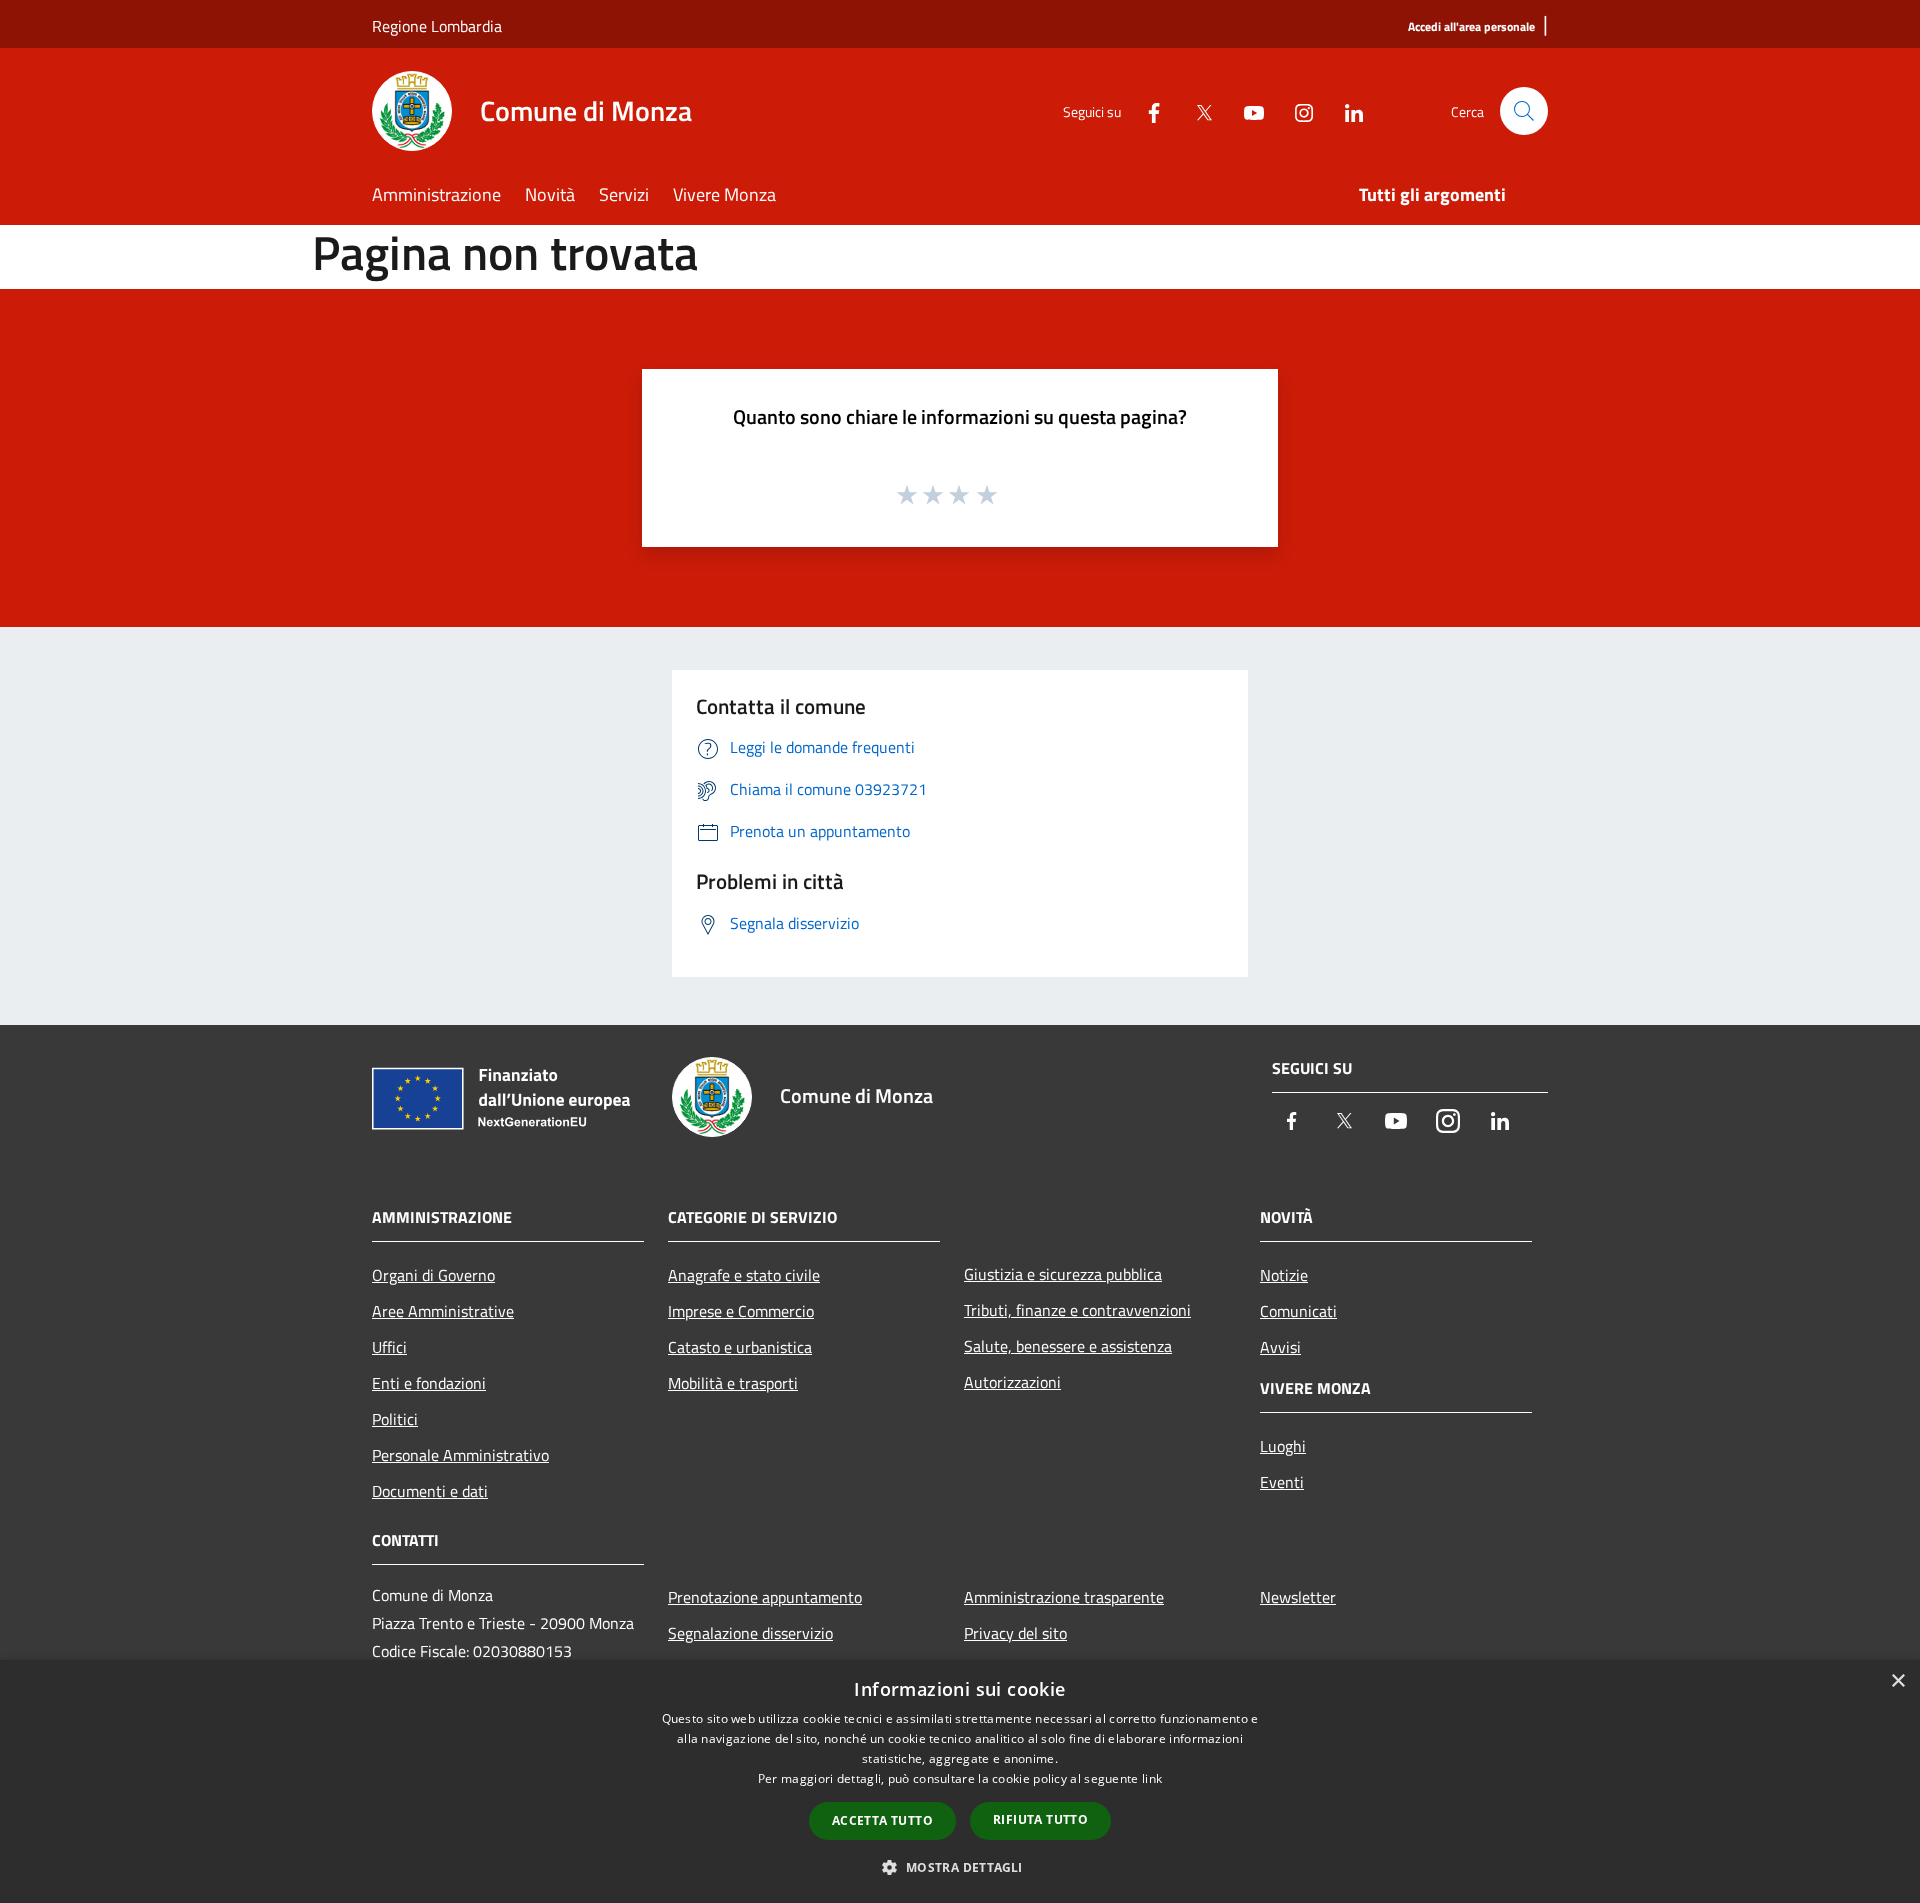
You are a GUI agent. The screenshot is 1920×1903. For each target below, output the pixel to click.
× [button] (1897, 1681)
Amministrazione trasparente (1064, 1597)
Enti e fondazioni (429, 1383)
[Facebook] (1146, 110)
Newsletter (1298, 1597)
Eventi (1282, 1482)
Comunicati (1298, 1311)
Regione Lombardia (437, 26)
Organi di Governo (433, 1275)
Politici (395, 1419)
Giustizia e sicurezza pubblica (1063, 1274)
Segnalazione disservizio (750, 1633)
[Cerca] (1524, 111)
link (1152, 1778)
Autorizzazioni (1012, 1382)
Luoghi (1283, 1446)
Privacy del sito (1015, 1633)
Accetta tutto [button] (882, 1820)
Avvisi (1280, 1347)
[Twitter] (1196, 110)
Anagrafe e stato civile (744, 1275)
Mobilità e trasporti (733, 1383)
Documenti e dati (430, 1491)
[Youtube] (1246, 110)
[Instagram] (1296, 110)
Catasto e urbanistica (740, 1347)
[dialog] (960, 1781)
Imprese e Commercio (741, 1311)
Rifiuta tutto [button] (1040, 1819)
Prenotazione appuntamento (765, 1597)
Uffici (389, 1347)
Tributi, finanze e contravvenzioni (1077, 1310)
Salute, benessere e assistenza (1068, 1346)
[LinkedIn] (1346, 110)
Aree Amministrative (443, 1311)
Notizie (1284, 1275)
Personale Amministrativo (460, 1455)
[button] (959, 1867)
